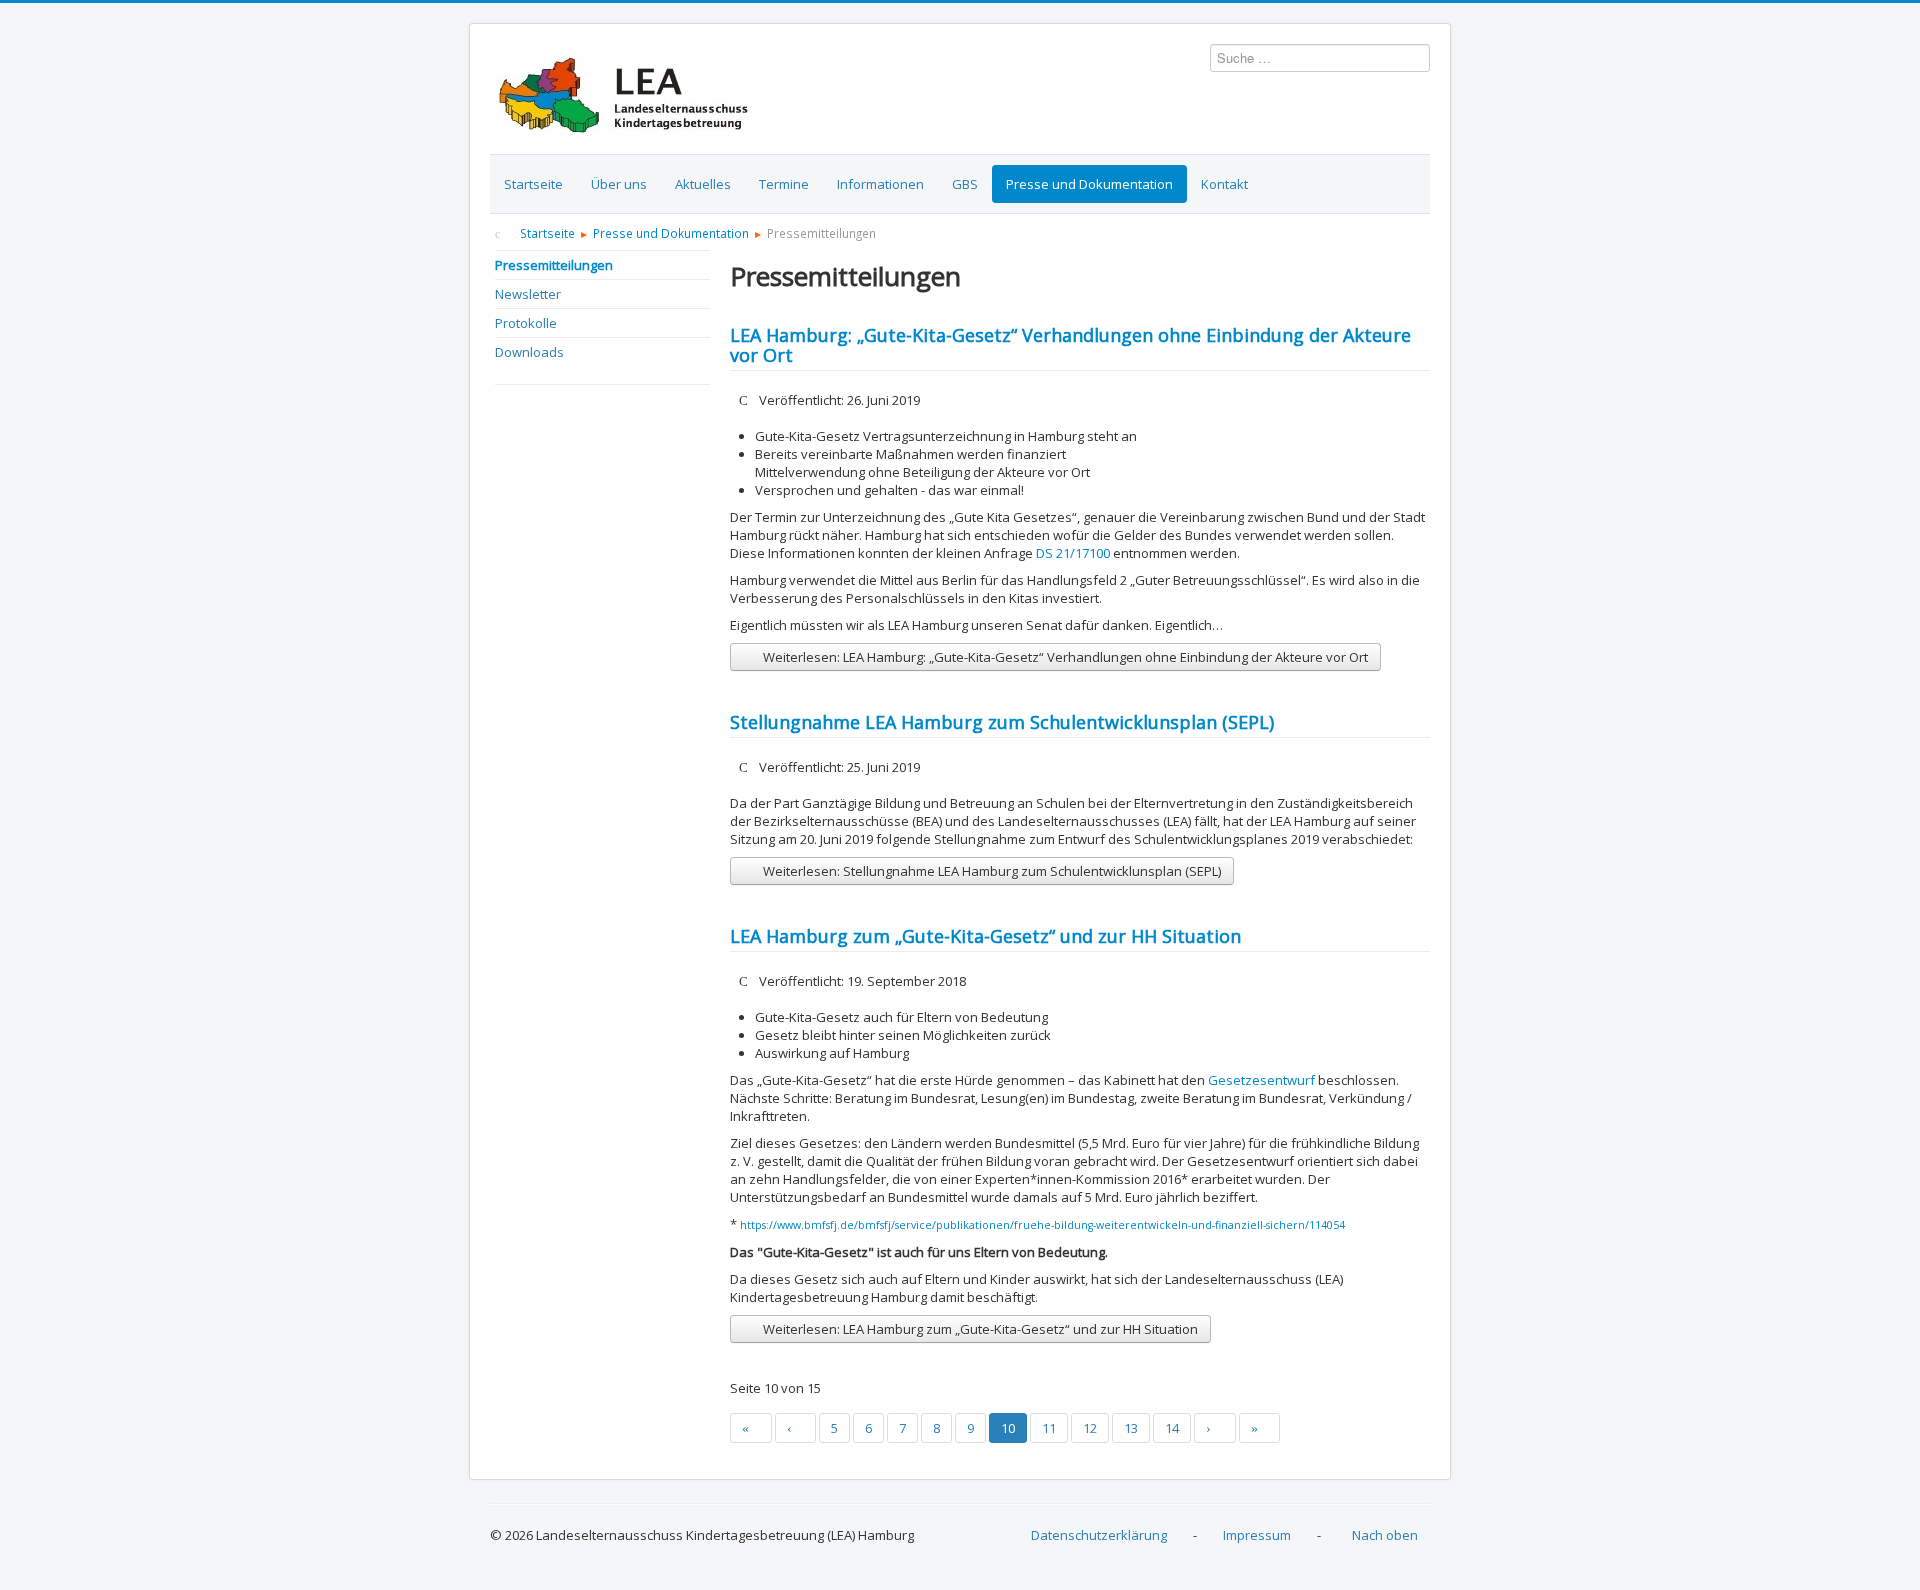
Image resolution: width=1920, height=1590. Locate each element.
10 (1008, 1428)
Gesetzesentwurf (1261, 1080)
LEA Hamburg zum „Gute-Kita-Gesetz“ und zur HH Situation (985, 936)
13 (1131, 1428)
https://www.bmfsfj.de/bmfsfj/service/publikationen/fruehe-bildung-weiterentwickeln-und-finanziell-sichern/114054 (1042, 1225)
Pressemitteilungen (554, 265)
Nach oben (1385, 1535)
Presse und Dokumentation (1089, 184)
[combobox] (1320, 58)
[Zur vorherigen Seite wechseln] (796, 1428)
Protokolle (526, 323)
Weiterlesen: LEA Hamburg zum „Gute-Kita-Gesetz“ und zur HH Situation (979, 1329)
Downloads (529, 352)
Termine (784, 184)
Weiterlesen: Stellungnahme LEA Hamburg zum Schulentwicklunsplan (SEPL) (990, 871)
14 (1172, 1428)
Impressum (1257, 1535)
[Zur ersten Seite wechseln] (751, 1428)
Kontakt (1224, 184)
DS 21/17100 (1074, 553)
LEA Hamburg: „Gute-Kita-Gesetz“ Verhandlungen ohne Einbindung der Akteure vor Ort (1070, 345)
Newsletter (528, 294)
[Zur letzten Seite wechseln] (1260, 1428)
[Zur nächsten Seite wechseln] (1215, 1428)
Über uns (619, 184)
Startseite (533, 184)
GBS (965, 184)
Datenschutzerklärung (1099, 1535)
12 (1090, 1428)
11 (1049, 1428)
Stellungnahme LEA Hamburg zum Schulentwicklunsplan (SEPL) (1002, 722)
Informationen (880, 184)
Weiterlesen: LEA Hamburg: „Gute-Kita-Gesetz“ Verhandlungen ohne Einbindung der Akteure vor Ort (1064, 657)
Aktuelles (703, 184)
